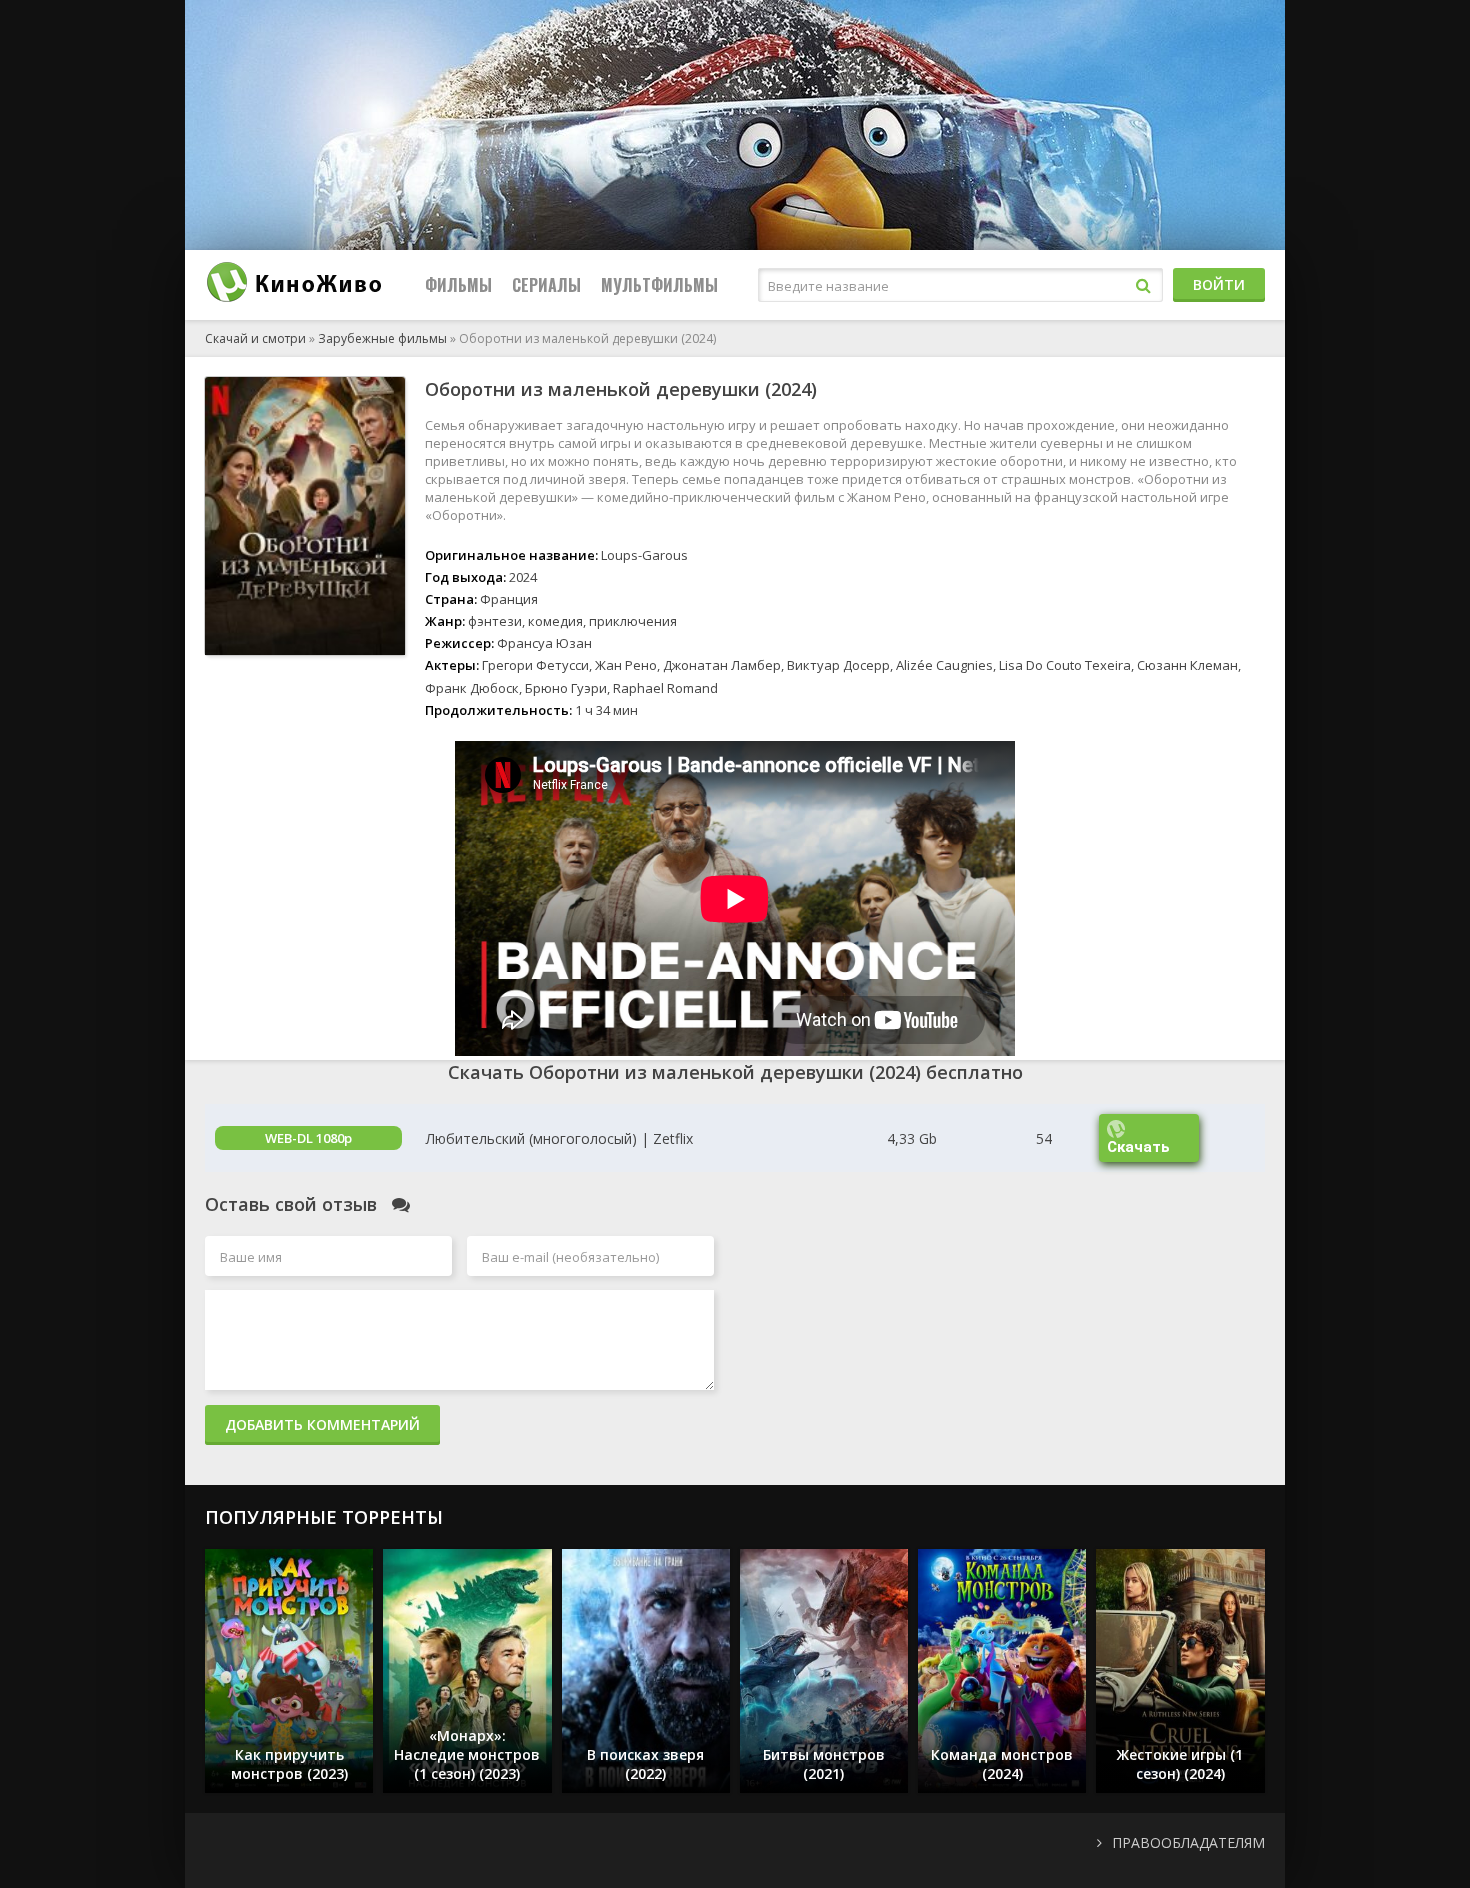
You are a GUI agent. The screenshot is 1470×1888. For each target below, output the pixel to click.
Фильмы (458, 285)
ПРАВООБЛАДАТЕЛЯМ (1188, 1842)
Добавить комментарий (322, 1424)
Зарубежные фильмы (382, 338)
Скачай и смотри (255, 338)
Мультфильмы (659, 285)
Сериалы (546, 285)
